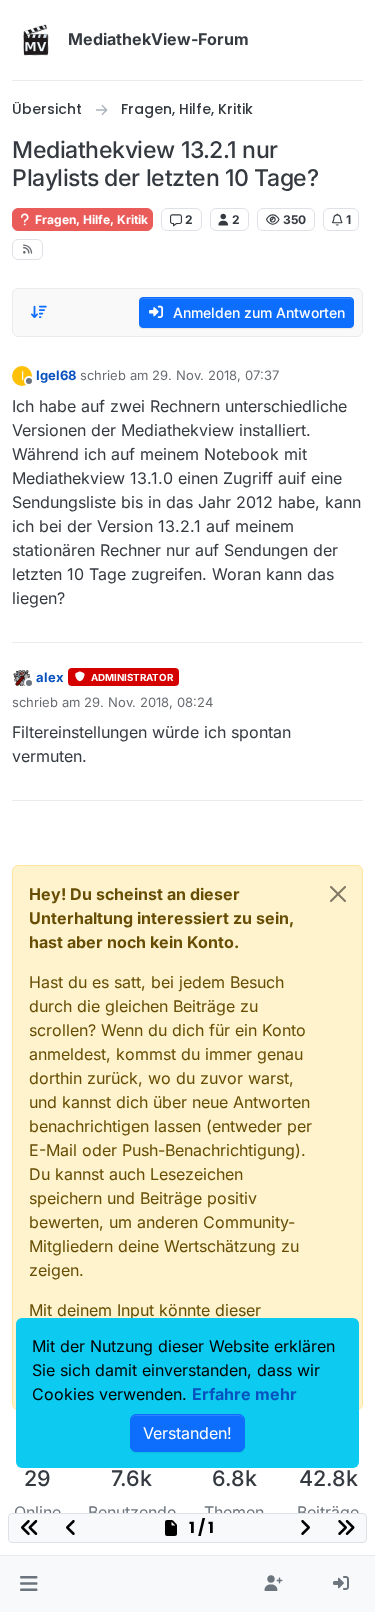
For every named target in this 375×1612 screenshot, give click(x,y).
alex (50, 677)
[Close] (338, 894)
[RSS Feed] (27, 249)
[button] (28, 1584)
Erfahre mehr (244, 1394)
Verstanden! (187, 1433)
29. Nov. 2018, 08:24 (148, 702)
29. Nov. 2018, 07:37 (215, 375)
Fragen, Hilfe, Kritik (90, 219)
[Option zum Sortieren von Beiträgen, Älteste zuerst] (39, 312)
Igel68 (56, 375)
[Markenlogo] (36, 40)
